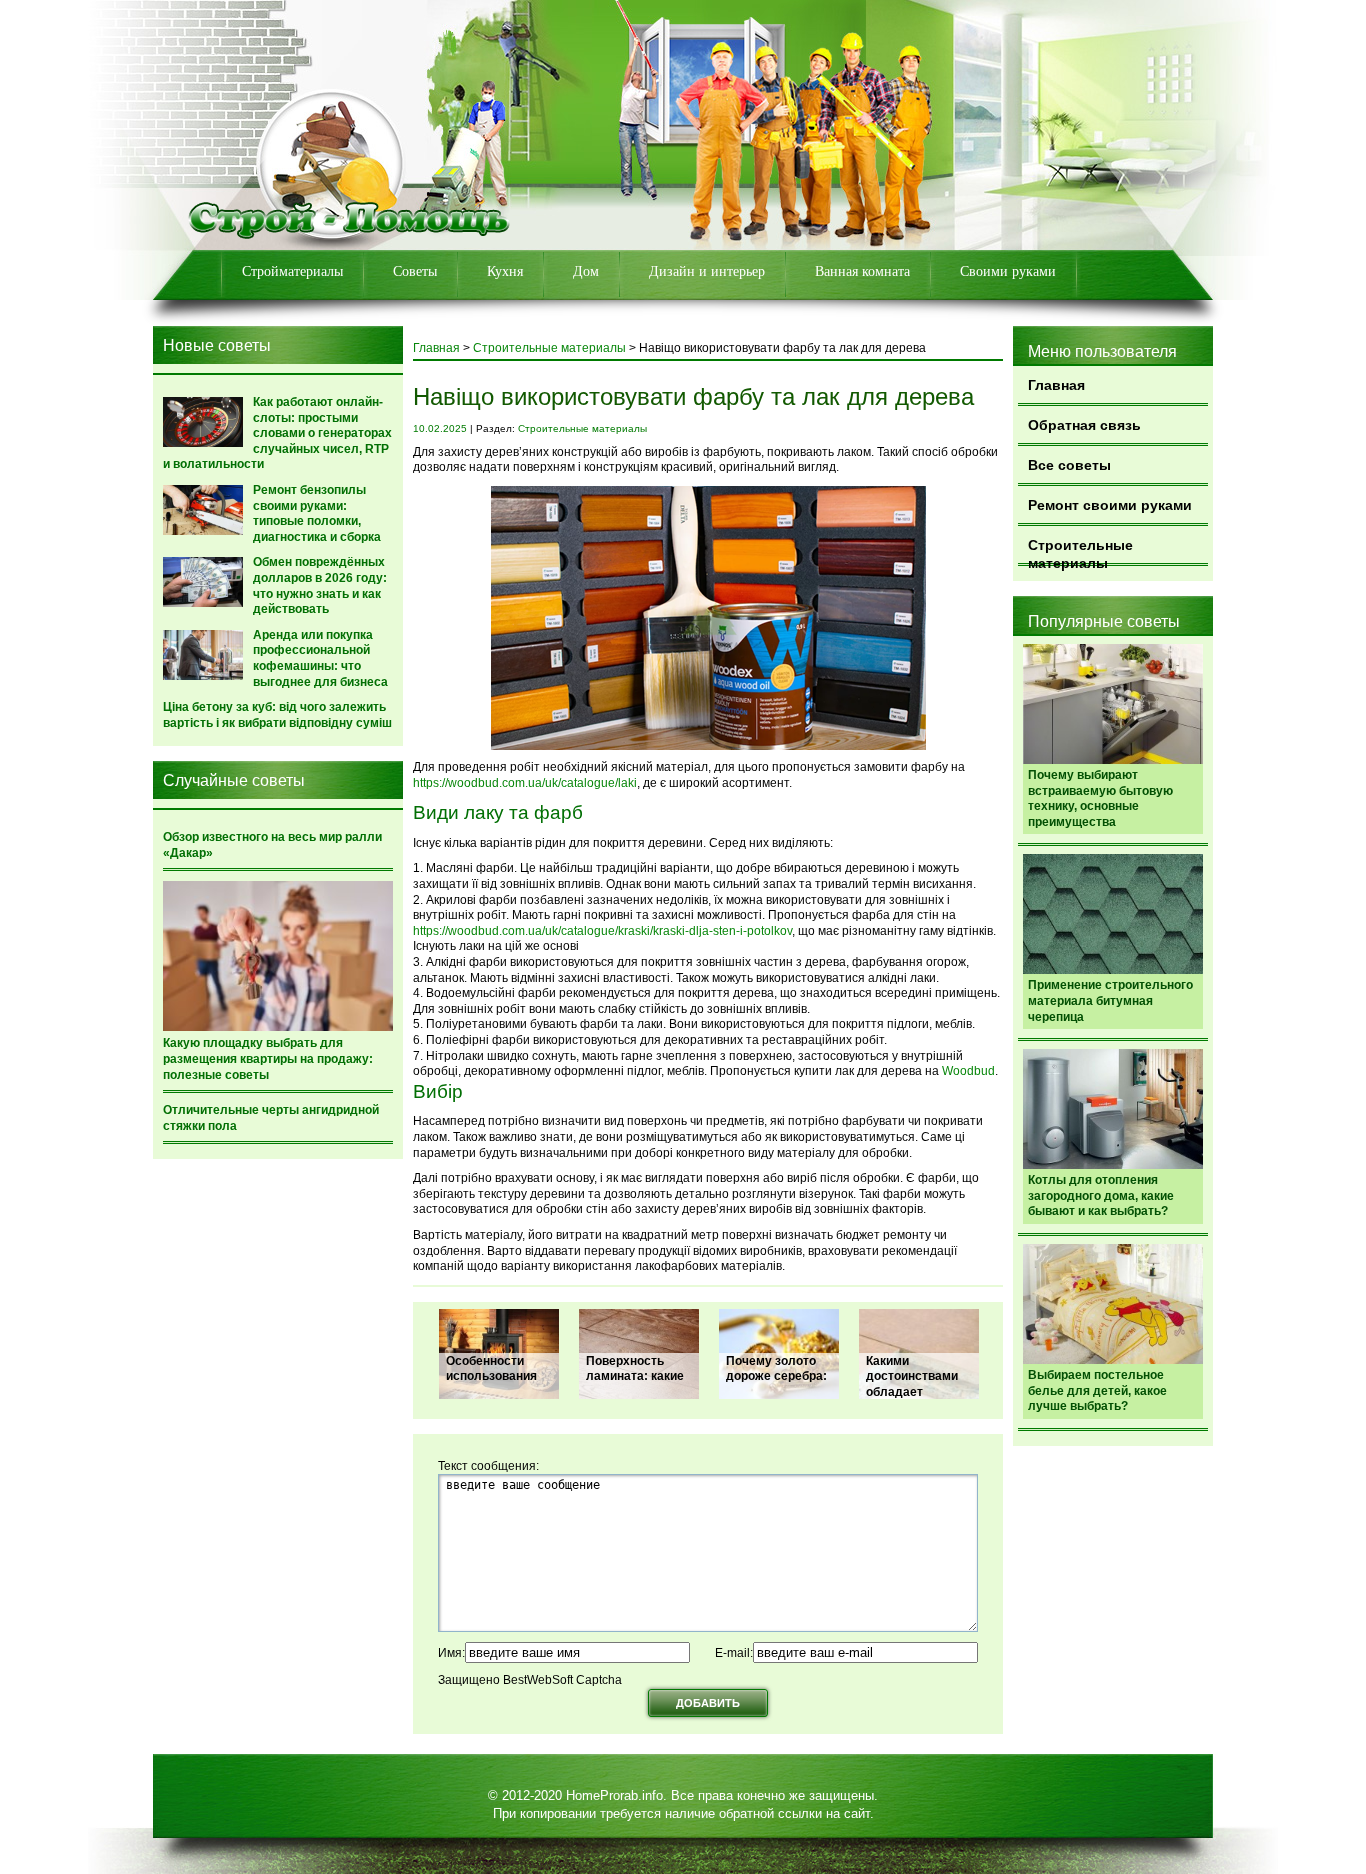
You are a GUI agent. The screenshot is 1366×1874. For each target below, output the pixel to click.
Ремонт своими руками (1110, 505)
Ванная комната (862, 271)
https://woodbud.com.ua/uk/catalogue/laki (525, 783)
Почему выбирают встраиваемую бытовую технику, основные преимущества (1100, 798)
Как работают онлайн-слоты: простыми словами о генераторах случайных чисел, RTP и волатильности (277, 433)
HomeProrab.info (614, 1795)
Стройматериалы (292, 271)
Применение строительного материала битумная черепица (1110, 1000)
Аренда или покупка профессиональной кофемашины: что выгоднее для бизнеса (320, 658)
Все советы (1069, 465)
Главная (1056, 385)
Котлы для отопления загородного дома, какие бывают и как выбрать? (1101, 1195)
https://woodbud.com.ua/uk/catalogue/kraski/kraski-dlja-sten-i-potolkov (602, 931)
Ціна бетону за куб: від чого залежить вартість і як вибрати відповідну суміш (277, 715)
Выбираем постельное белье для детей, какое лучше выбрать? (1097, 1390)
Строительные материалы (1080, 551)
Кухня (505, 271)
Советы (415, 271)
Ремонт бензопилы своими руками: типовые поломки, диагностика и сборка (317, 513)
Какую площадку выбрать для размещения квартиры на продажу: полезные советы (268, 1058)
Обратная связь (1084, 425)
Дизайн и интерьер (707, 271)
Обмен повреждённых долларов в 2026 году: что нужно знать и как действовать (320, 585)
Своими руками (1008, 271)
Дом (586, 271)
